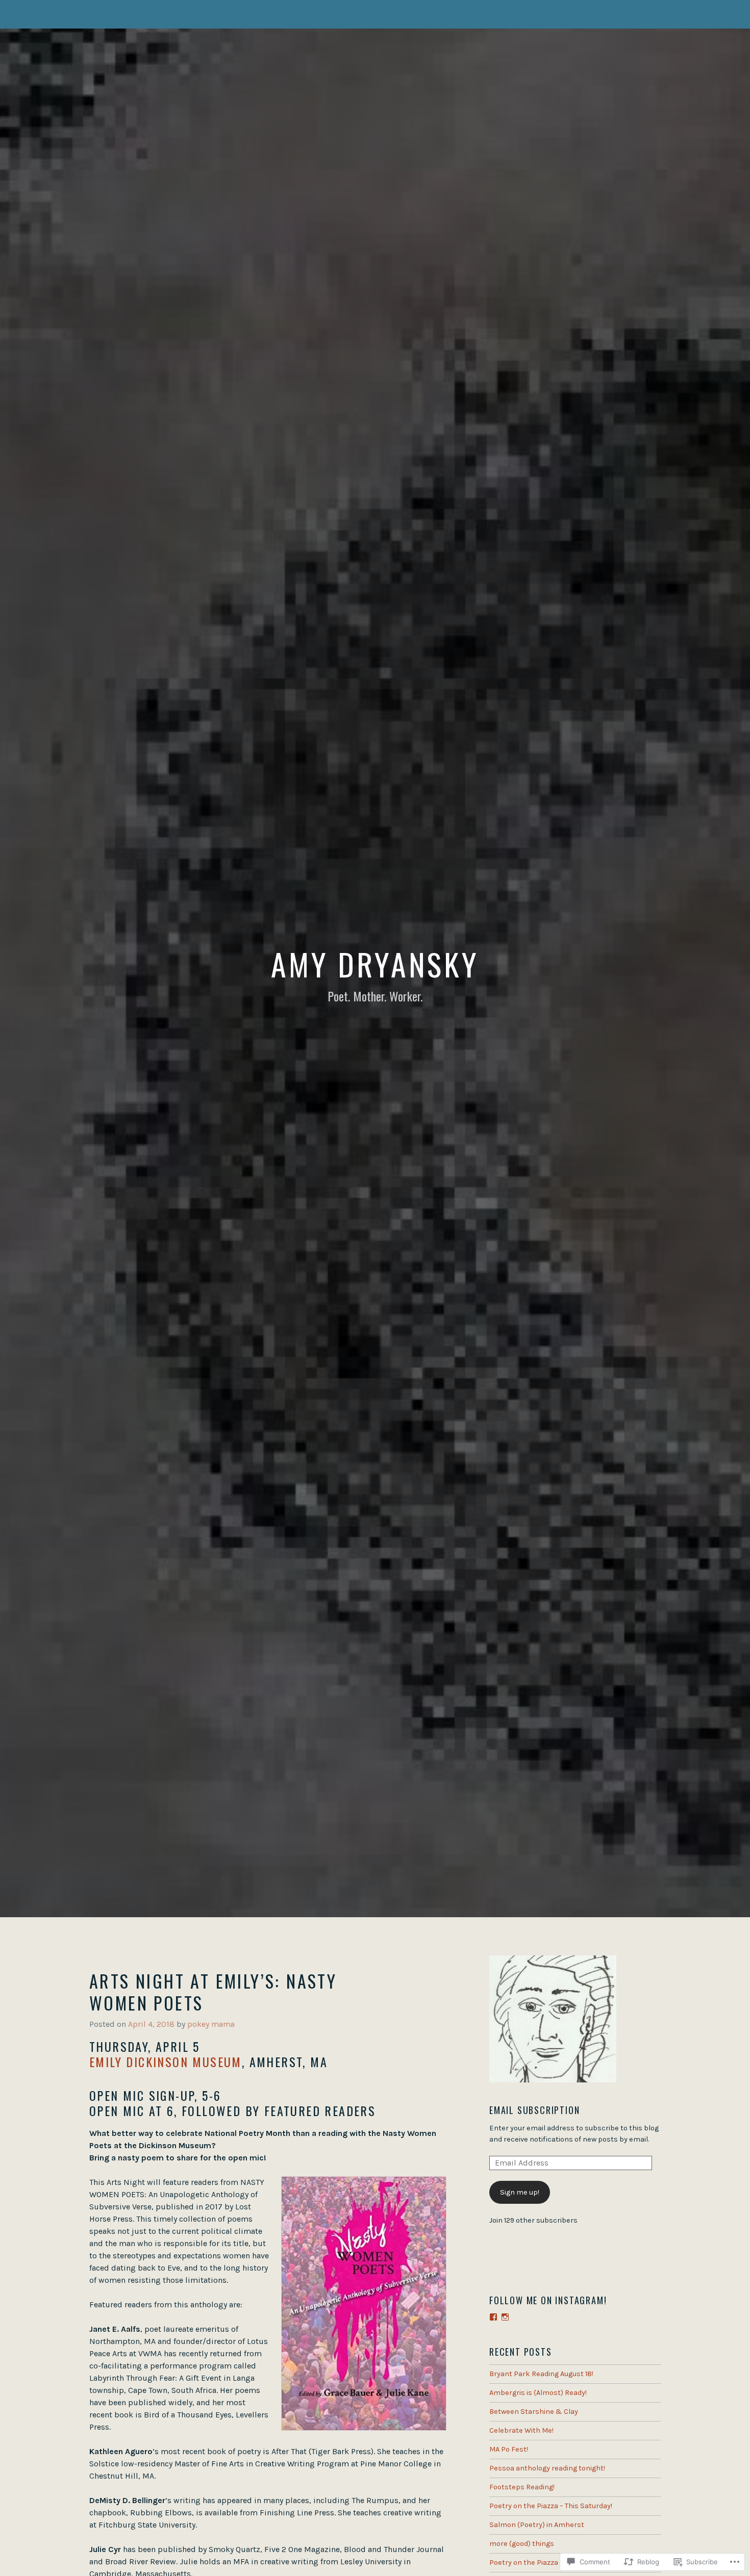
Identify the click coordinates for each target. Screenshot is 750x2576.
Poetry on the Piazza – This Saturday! (551, 2506)
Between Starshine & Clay (534, 2412)
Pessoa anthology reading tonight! (547, 2468)
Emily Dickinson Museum (166, 2062)
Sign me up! (520, 2192)
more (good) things (522, 2544)
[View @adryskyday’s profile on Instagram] (505, 2317)
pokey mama (211, 2024)
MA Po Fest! (509, 2449)
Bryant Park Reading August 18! (541, 2374)
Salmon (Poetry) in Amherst (537, 2525)
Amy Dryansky (375, 963)
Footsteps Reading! (522, 2487)
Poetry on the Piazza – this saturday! (550, 2562)
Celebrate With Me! (521, 2430)
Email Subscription (534, 2110)
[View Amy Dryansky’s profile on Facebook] (493, 2317)
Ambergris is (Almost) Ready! (538, 2393)
